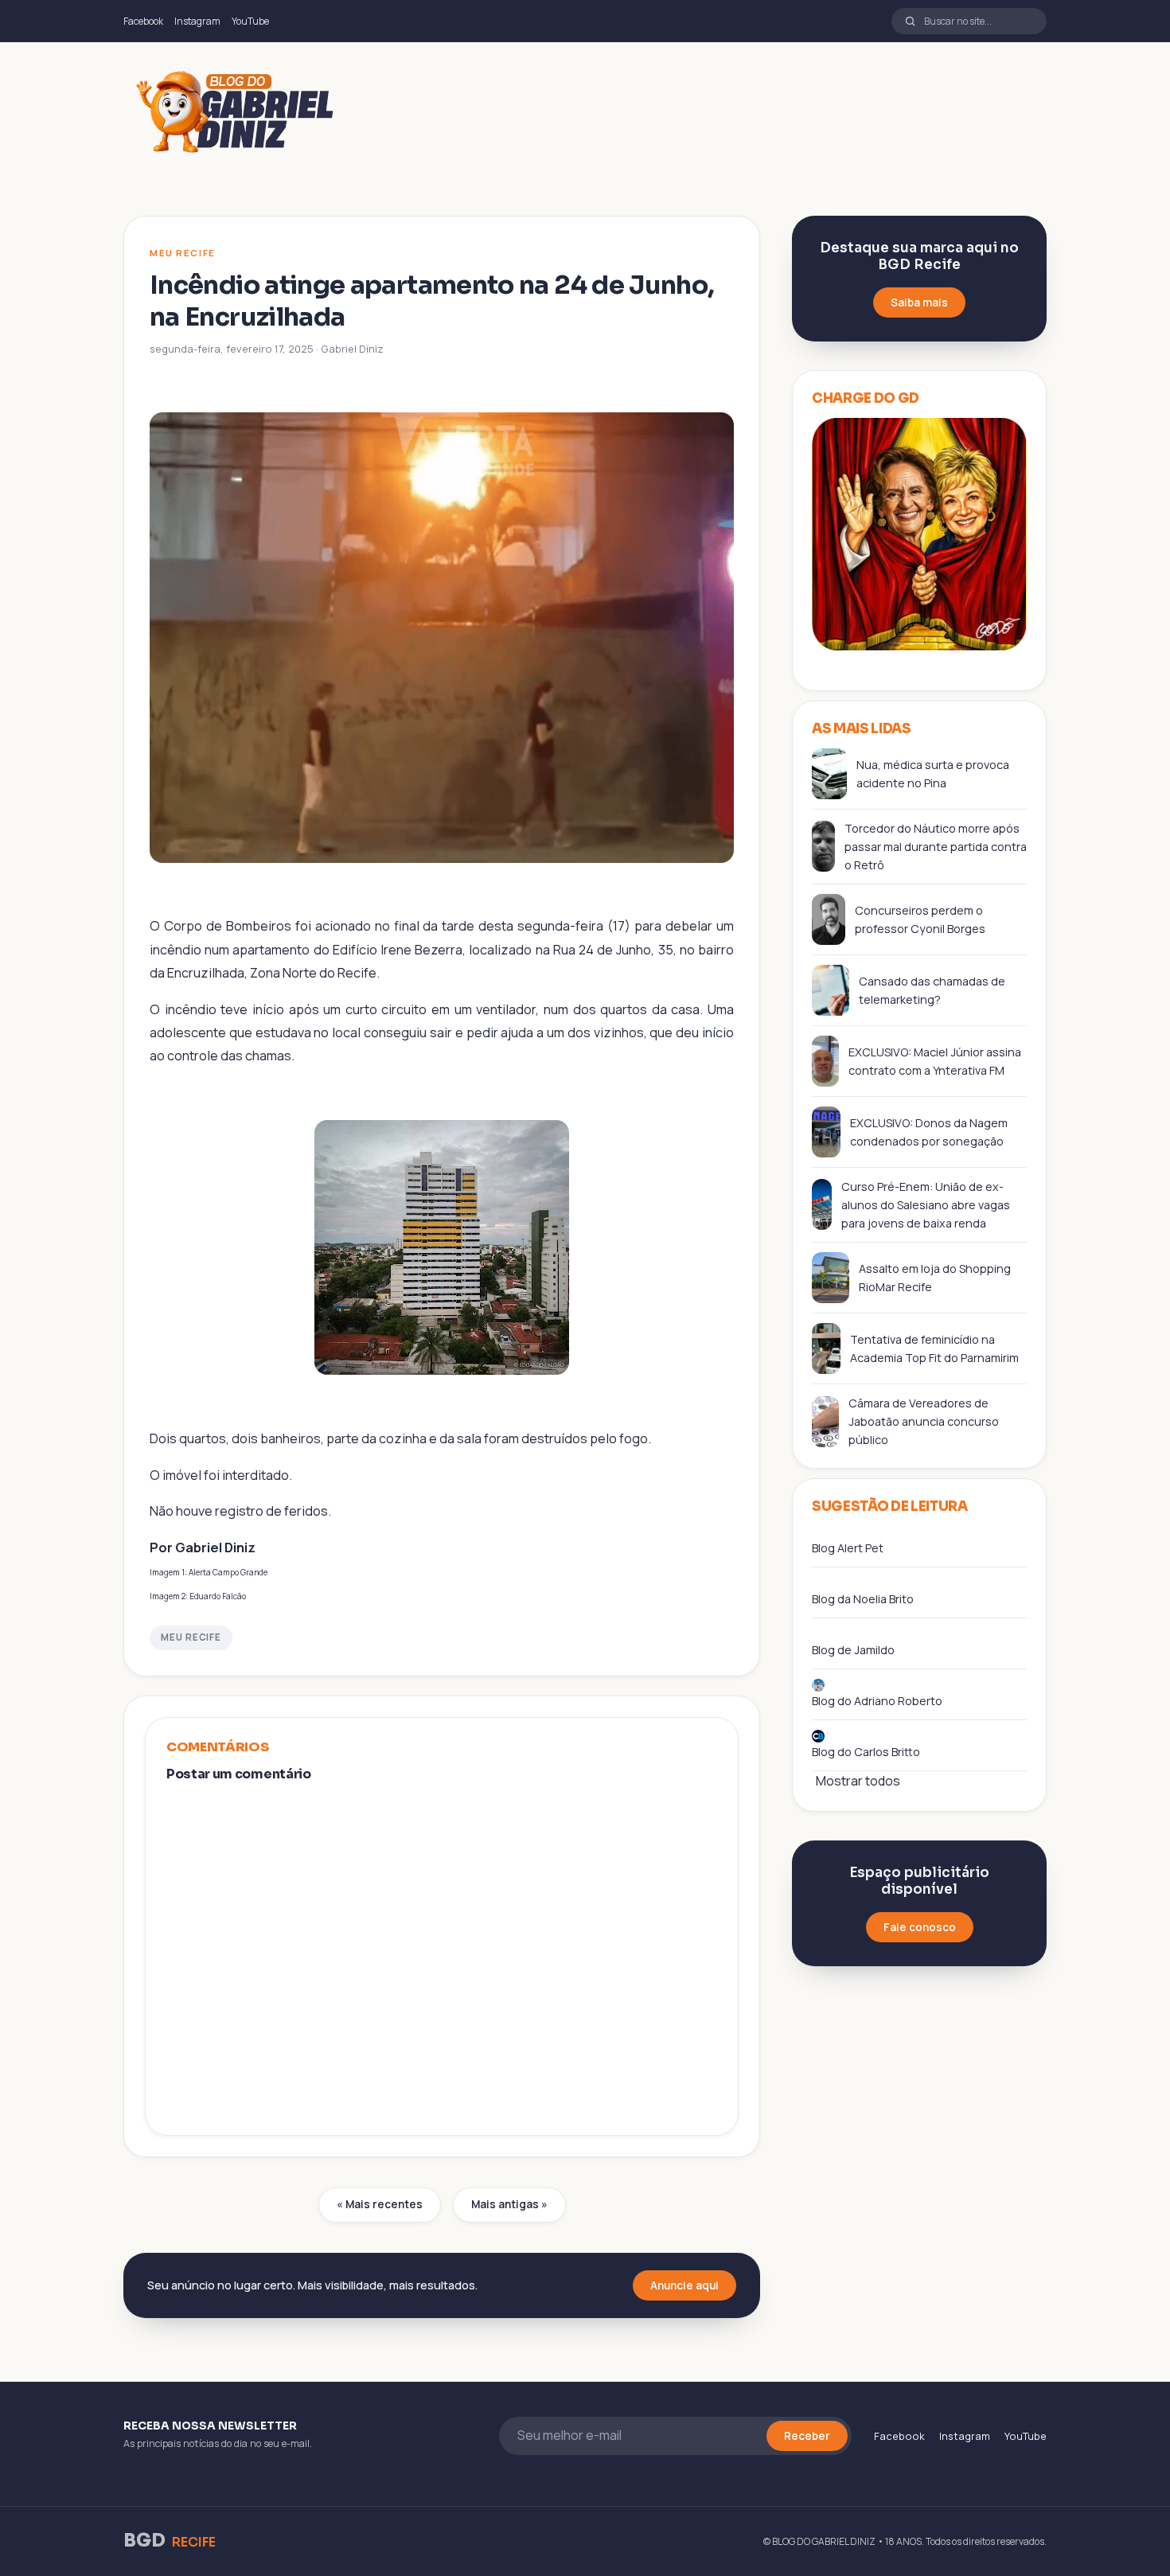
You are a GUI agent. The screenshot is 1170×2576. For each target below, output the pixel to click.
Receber (807, 2436)
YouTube (250, 21)
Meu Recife (191, 1637)
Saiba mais (919, 302)
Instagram (197, 21)
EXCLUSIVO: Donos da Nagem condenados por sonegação (929, 1132)
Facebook (143, 21)
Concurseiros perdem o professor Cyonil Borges (920, 919)
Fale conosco (920, 1927)
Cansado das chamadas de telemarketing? (932, 990)
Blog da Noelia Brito (863, 1599)
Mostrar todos (858, 1781)
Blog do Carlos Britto (866, 1752)
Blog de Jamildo (853, 1650)
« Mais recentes (380, 2204)
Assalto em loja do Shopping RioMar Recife (935, 1278)
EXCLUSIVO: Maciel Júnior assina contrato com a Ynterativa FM (935, 1061)
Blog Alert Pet (848, 1548)
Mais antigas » (509, 2204)
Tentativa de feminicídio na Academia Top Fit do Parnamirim (934, 1348)
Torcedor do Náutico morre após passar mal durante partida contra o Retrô (936, 847)
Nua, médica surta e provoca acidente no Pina (933, 774)
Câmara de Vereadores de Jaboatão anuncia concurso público (924, 1421)
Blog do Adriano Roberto (877, 1701)
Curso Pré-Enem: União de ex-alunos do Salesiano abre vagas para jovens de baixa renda (926, 1205)
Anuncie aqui (684, 2285)
